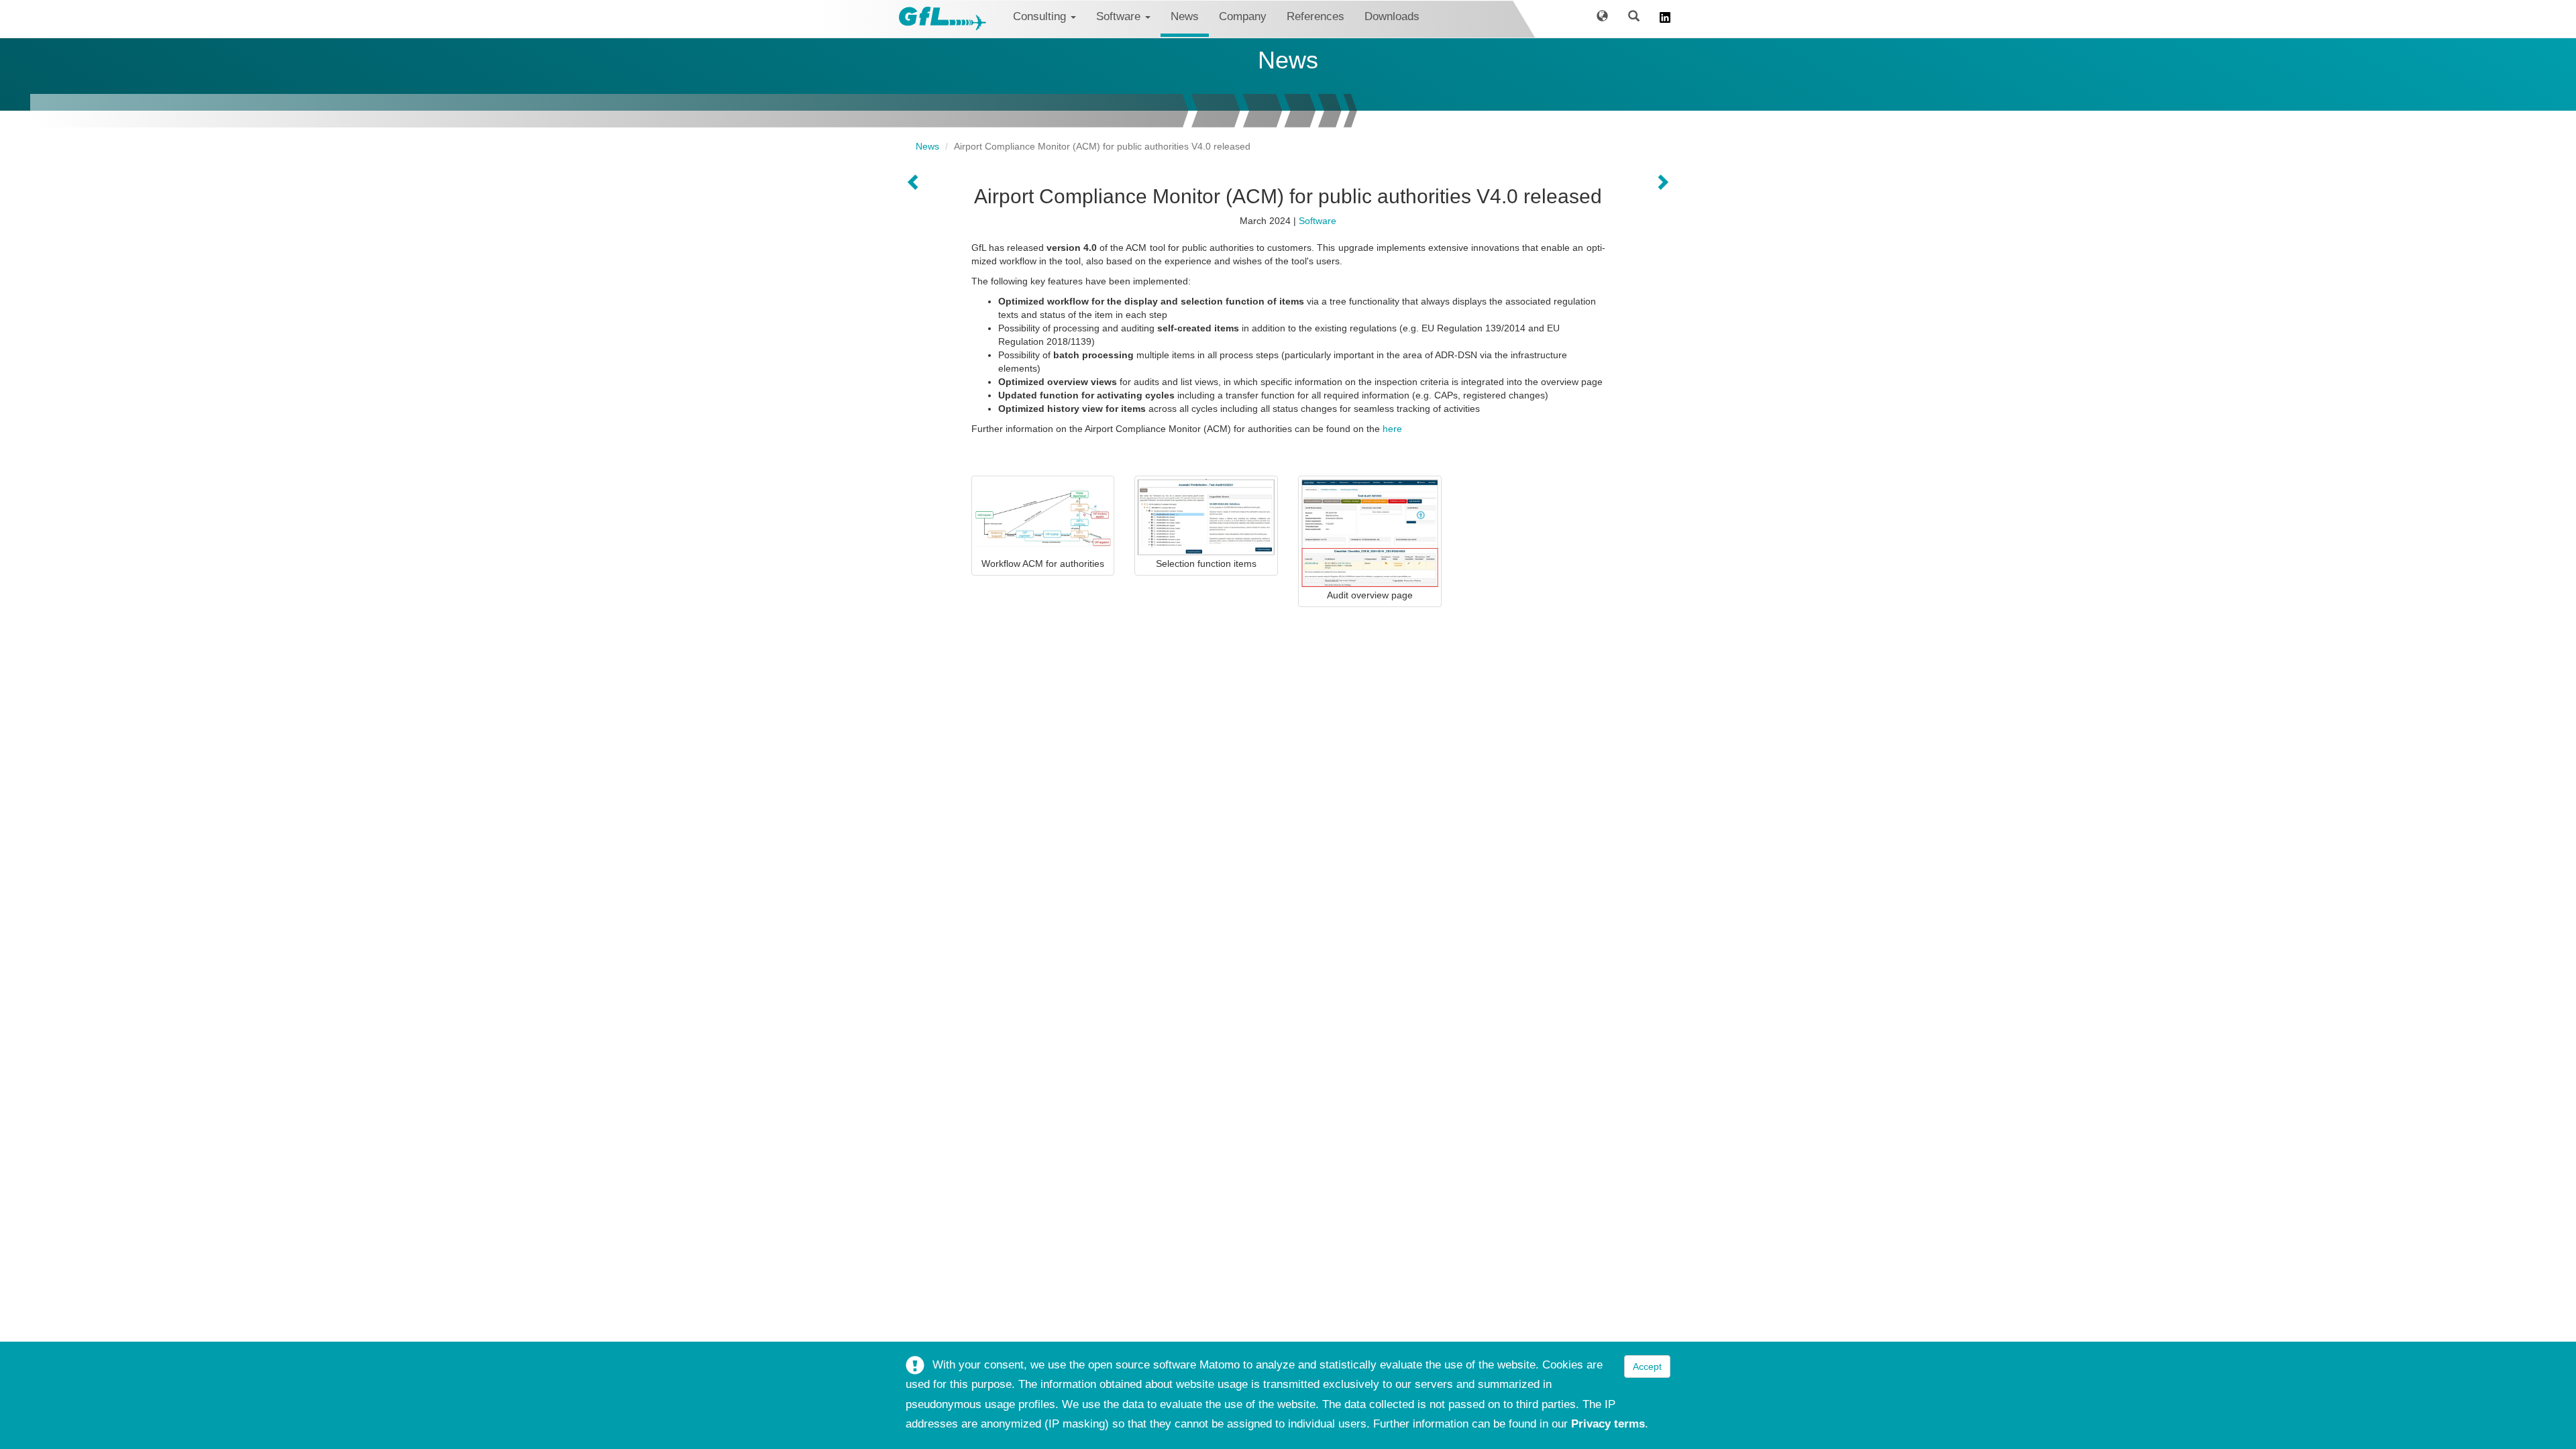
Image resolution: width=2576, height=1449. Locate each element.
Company (1243, 16)
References (1316, 16)
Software (1120, 16)
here (1392, 429)
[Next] (914, 183)
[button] (1602, 19)
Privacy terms (1608, 1424)
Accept (1647, 1366)
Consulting (1041, 16)
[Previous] (1662, 183)
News (1185, 16)
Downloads (1392, 16)
